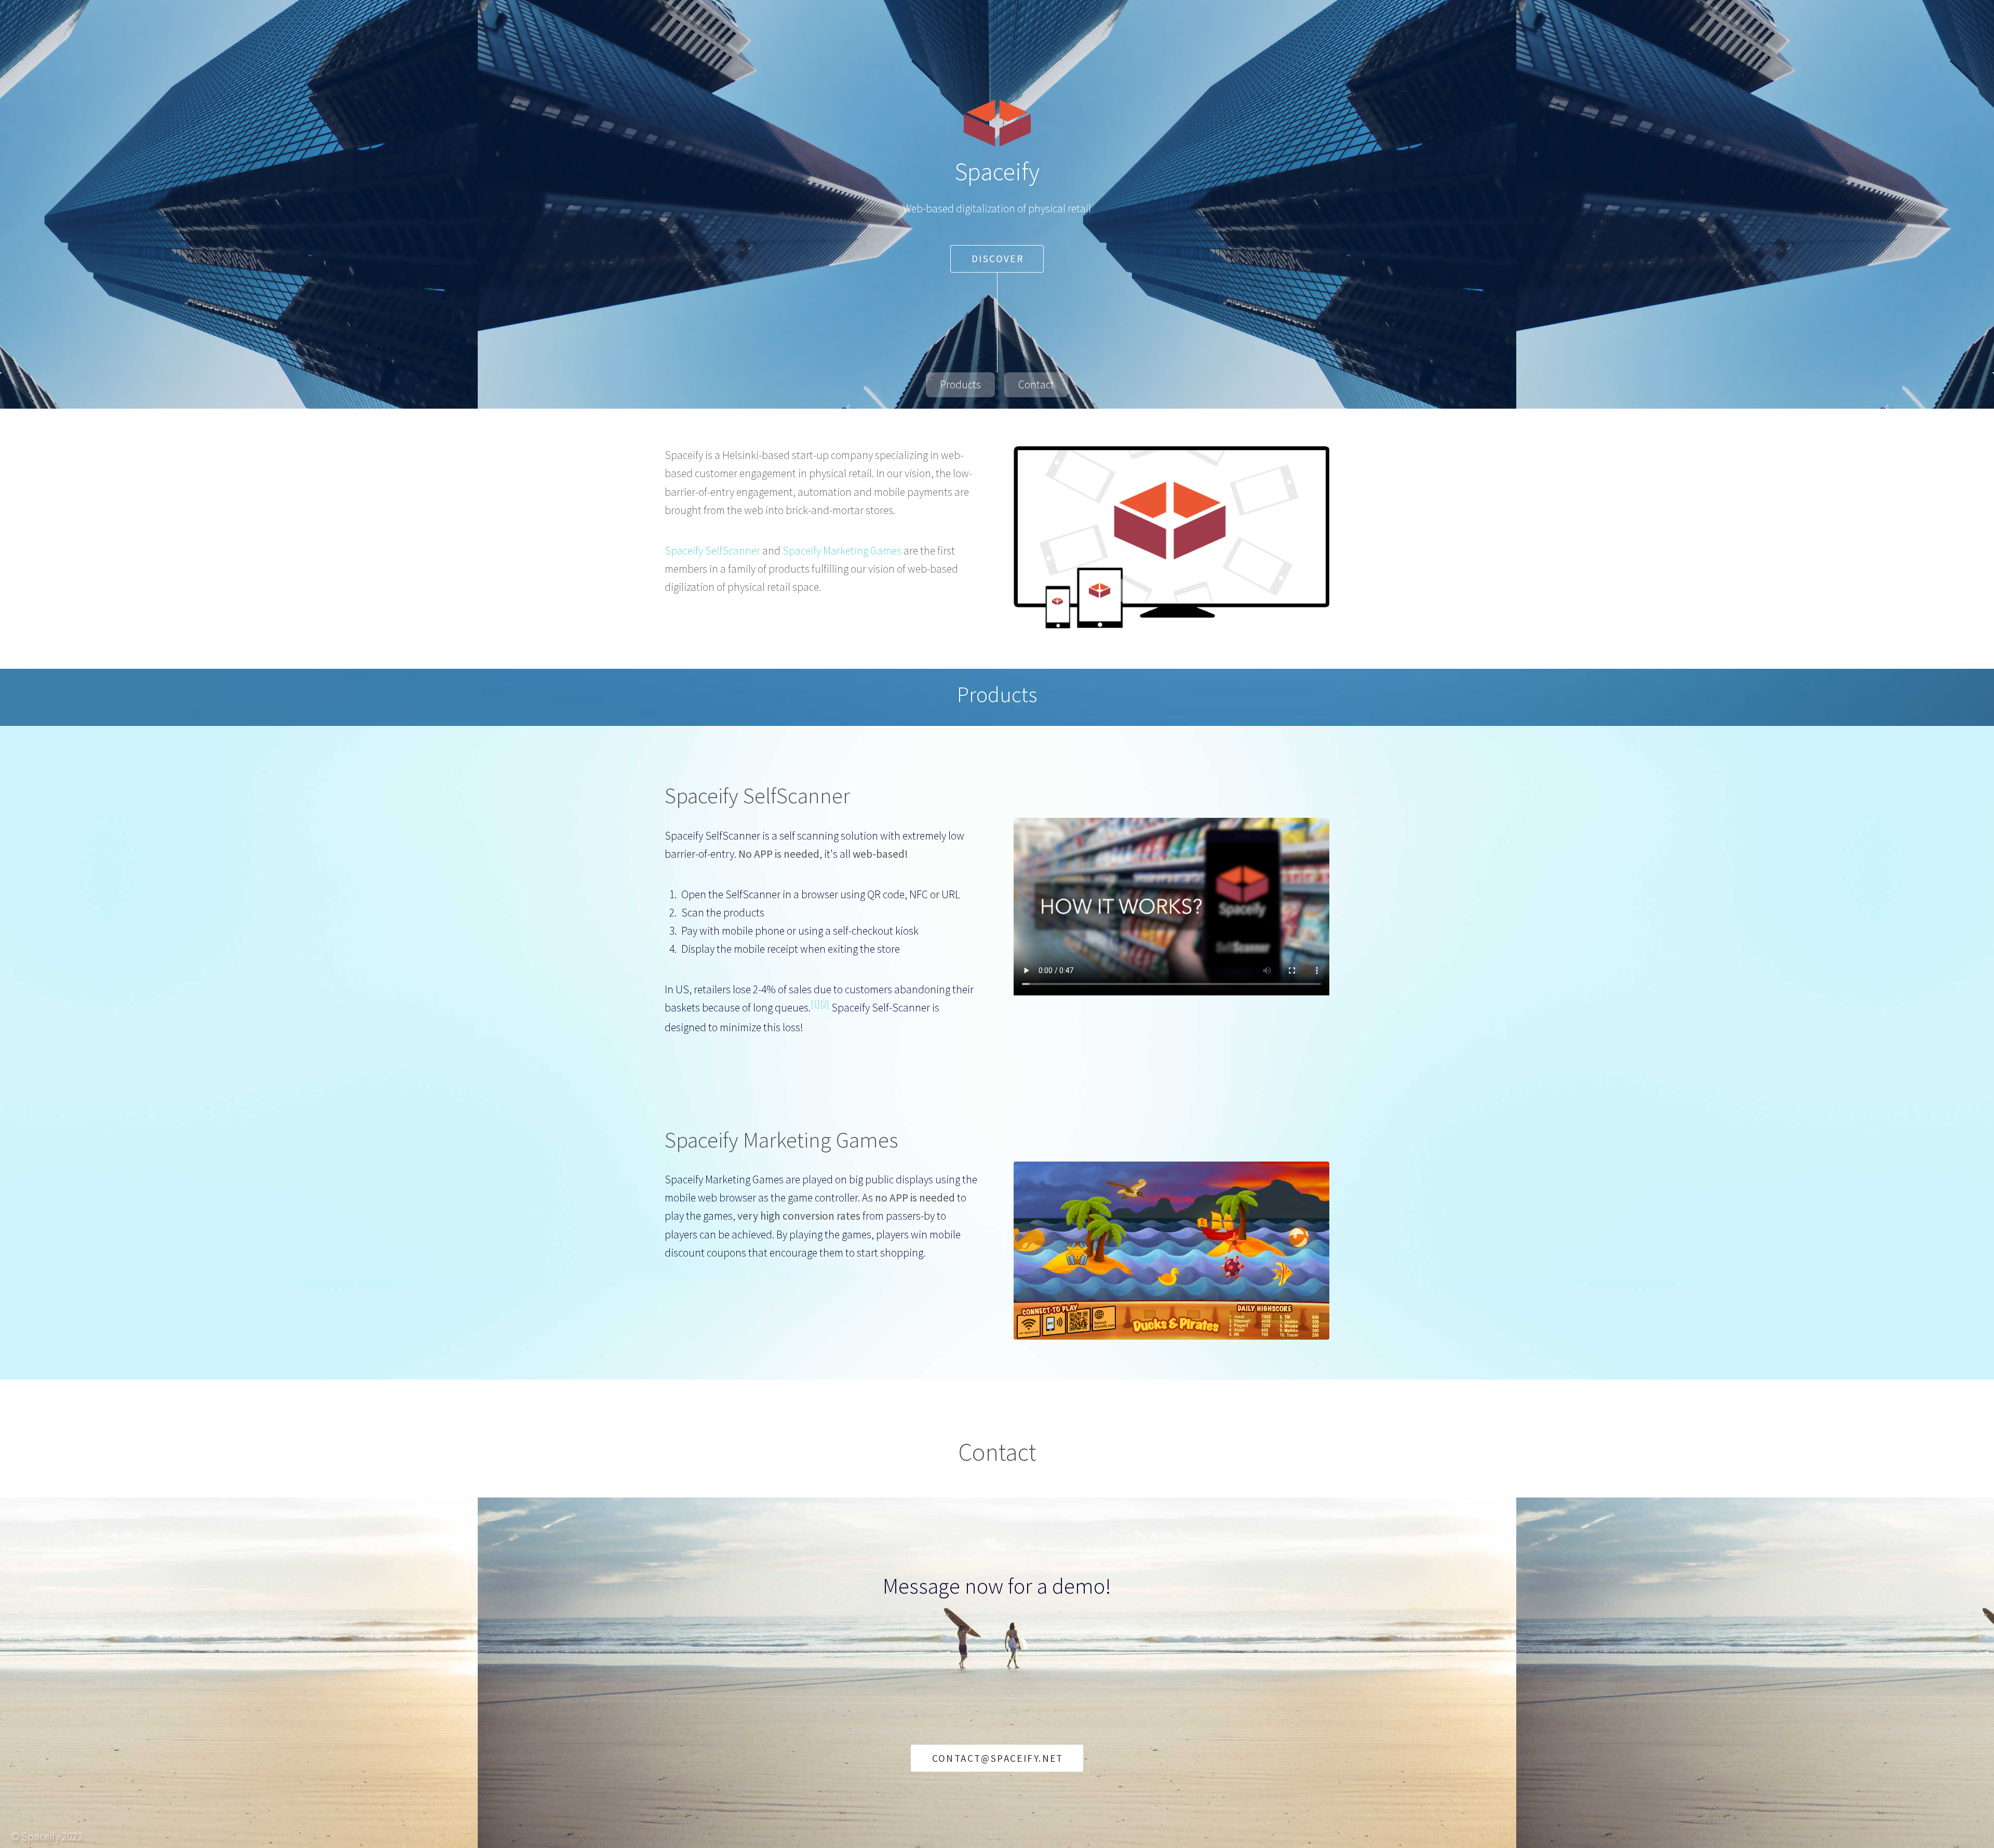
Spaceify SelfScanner (712, 551)
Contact (1036, 385)
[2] (825, 1004)
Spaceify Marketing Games (842, 551)
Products (960, 385)
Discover (998, 259)
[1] (815, 1004)
